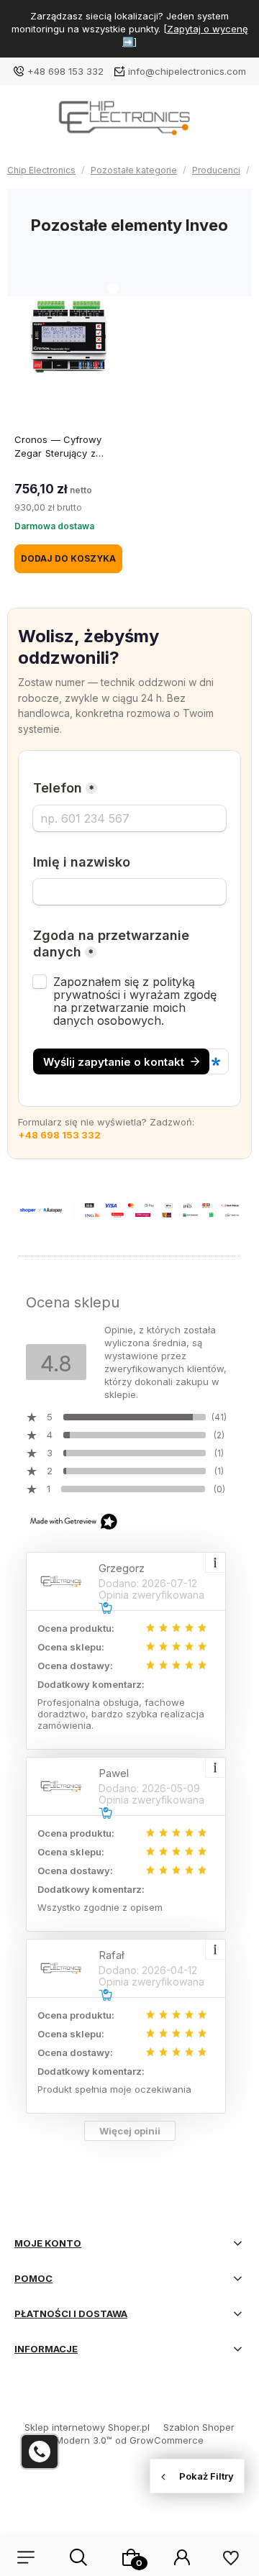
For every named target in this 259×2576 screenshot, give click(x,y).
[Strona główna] (129, 123)
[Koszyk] (131, 2557)
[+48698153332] (40, 2452)
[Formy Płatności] (129, 1210)
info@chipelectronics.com (187, 71)
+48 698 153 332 (65, 71)
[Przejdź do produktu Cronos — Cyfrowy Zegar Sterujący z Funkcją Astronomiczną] (68, 337)
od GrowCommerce (159, 2440)
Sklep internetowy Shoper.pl (87, 2427)
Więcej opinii (130, 2131)
